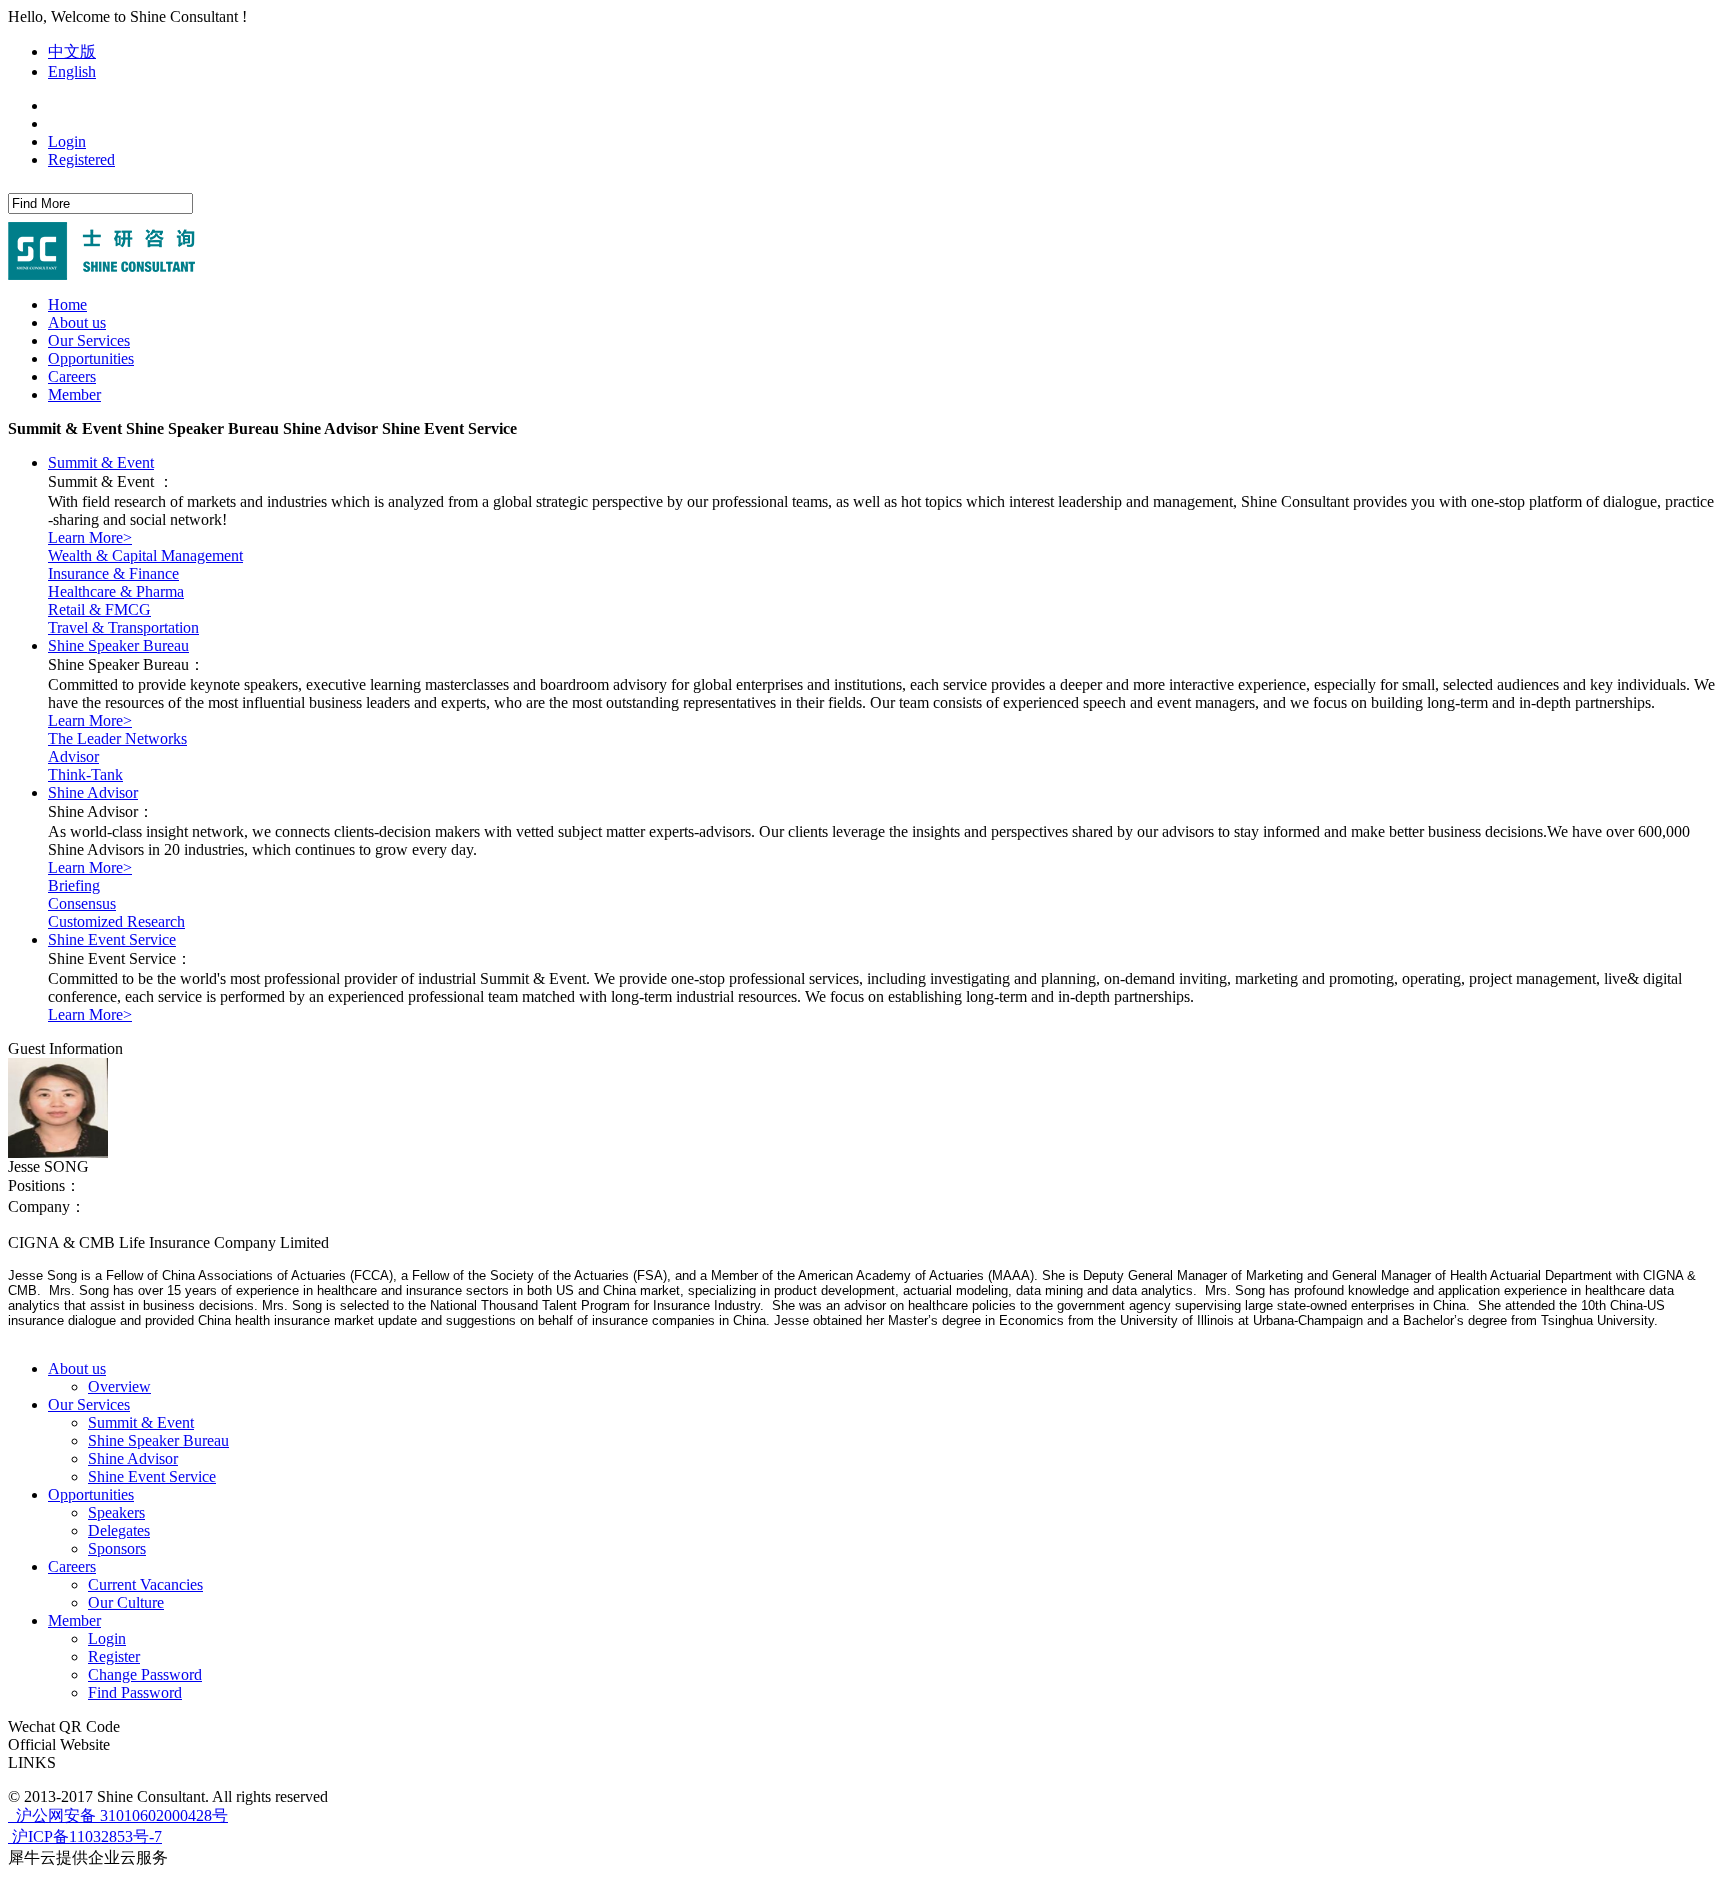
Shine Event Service (112, 939)
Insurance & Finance (113, 573)
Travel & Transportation (123, 627)
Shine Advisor (93, 792)
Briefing (74, 885)
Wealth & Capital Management (145, 555)
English (72, 71)
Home (67, 304)
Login (67, 141)
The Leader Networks (117, 738)
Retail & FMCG (99, 609)
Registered (81, 159)
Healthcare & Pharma (116, 591)
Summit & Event (101, 462)
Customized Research (116, 921)
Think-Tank (85, 774)
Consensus (82, 903)
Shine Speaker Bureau (118, 645)
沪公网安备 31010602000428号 (120, 1815)
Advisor (73, 756)
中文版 (72, 51)
